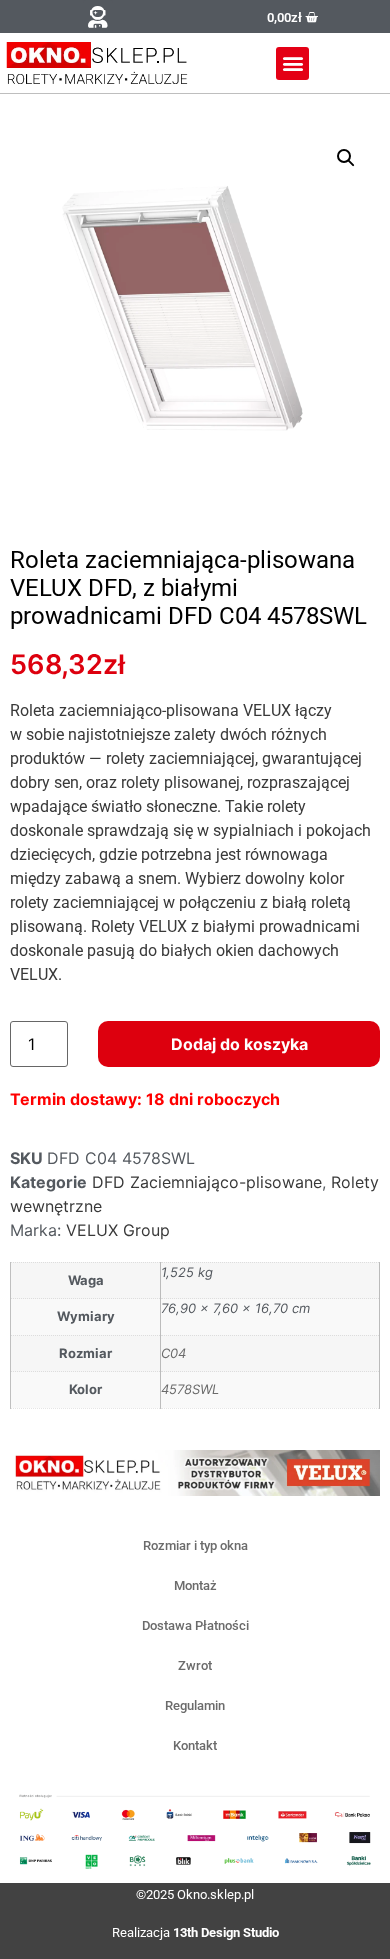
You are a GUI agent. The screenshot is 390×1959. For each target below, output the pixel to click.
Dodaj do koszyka (239, 1044)
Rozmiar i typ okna (195, 1545)
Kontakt (195, 1745)
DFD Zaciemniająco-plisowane (207, 1182)
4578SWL (190, 1389)
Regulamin (195, 1705)
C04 (173, 1353)
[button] (98, 16)
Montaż (195, 1585)
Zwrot (195, 1665)
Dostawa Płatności (195, 1625)
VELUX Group (118, 1230)
